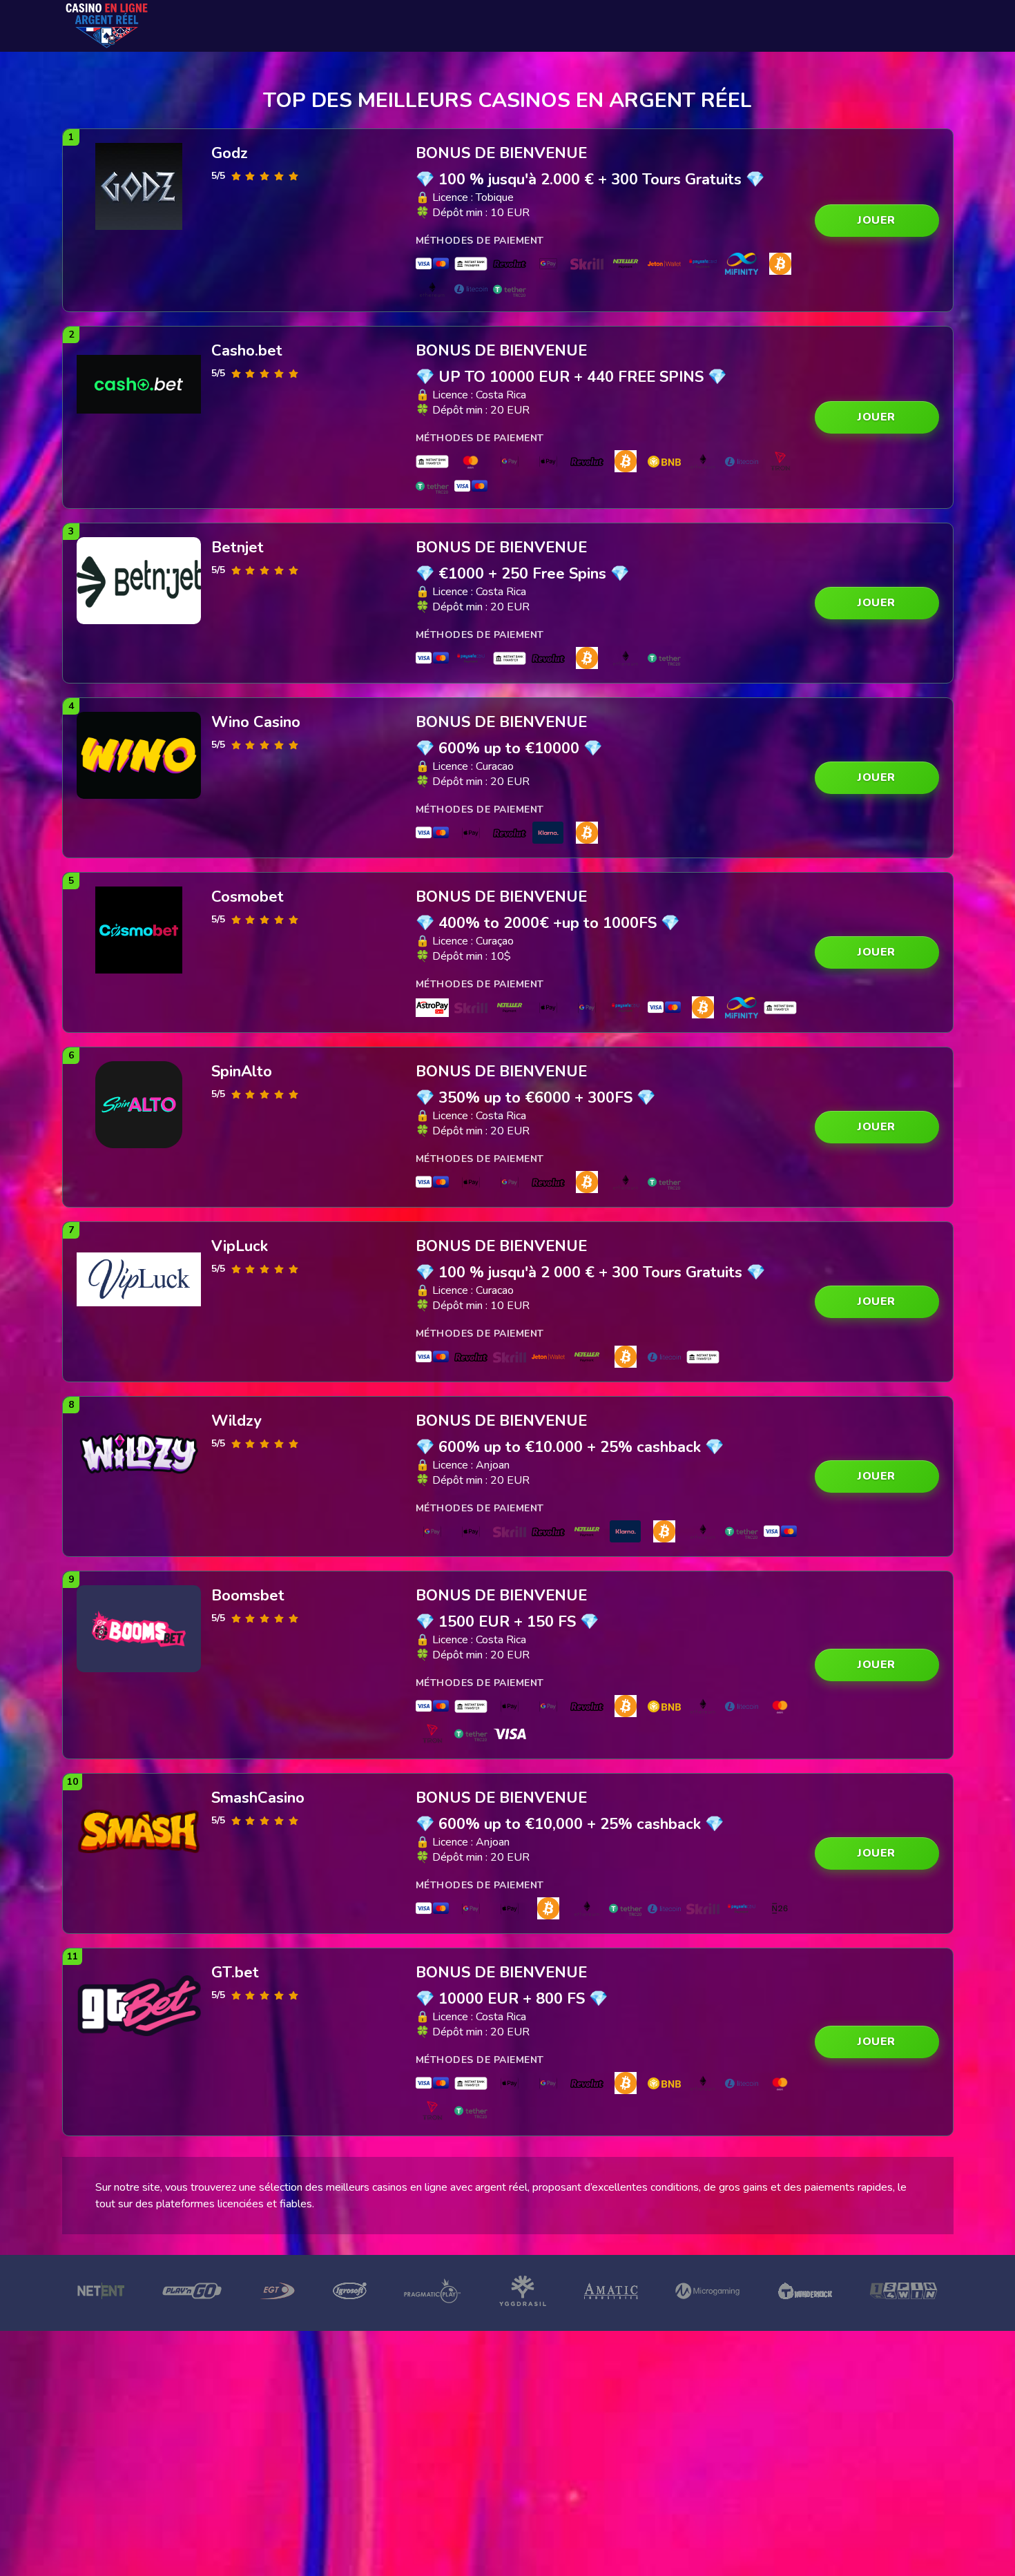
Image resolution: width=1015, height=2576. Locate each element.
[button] (877, 221)
